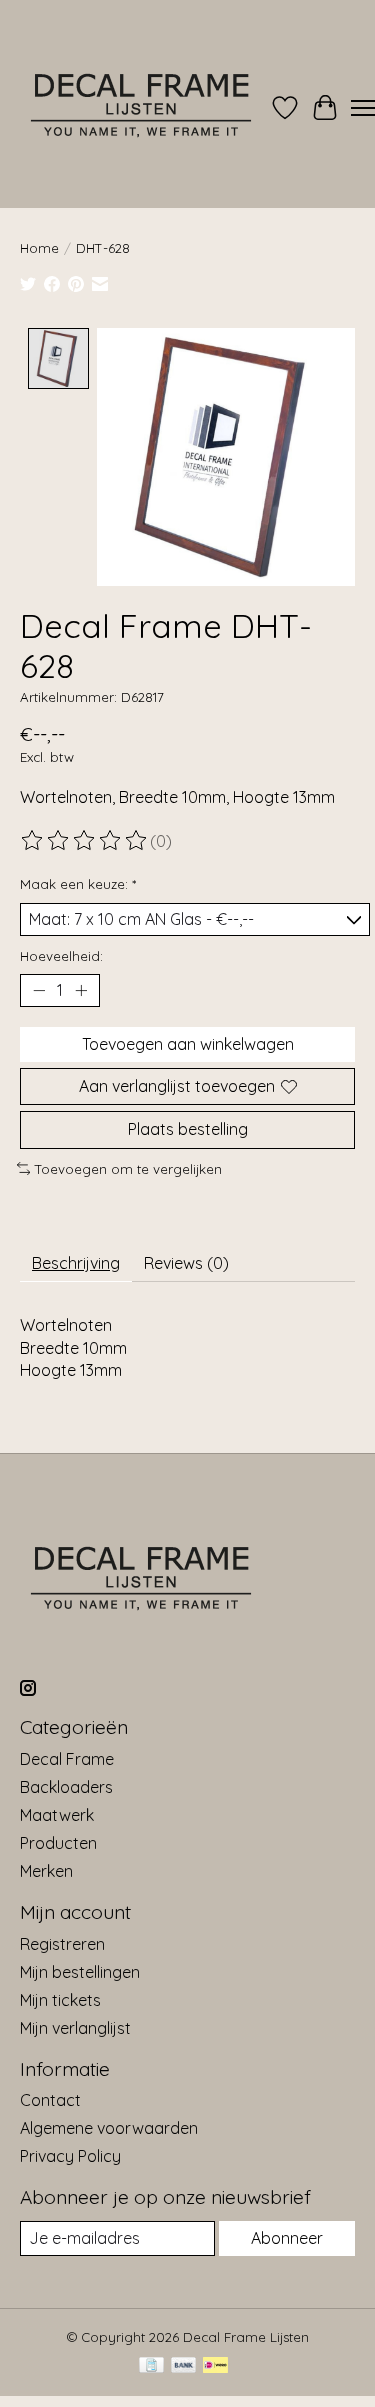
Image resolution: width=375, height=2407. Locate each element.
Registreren (62, 1944)
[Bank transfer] (184, 2366)
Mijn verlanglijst (75, 2028)
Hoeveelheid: (61, 956)
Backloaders (66, 1787)
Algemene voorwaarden (109, 2128)
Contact (50, 2100)
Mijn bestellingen (80, 1972)
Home (39, 248)
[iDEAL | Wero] (215, 2366)
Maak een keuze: (78, 884)
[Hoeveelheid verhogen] (81, 991)
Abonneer (287, 2238)
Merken (46, 1871)
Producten (58, 1843)
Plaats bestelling (188, 1129)
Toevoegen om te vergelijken (128, 1169)
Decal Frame (67, 1759)
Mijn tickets (60, 2000)
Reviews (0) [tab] (186, 1263)
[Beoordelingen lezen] (85, 841)
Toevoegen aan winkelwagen (188, 1044)
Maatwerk (57, 1815)
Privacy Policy (70, 2156)
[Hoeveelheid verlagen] (39, 991)
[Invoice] (151, 2366)
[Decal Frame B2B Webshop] (142, 108)
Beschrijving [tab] (76, 1263)
